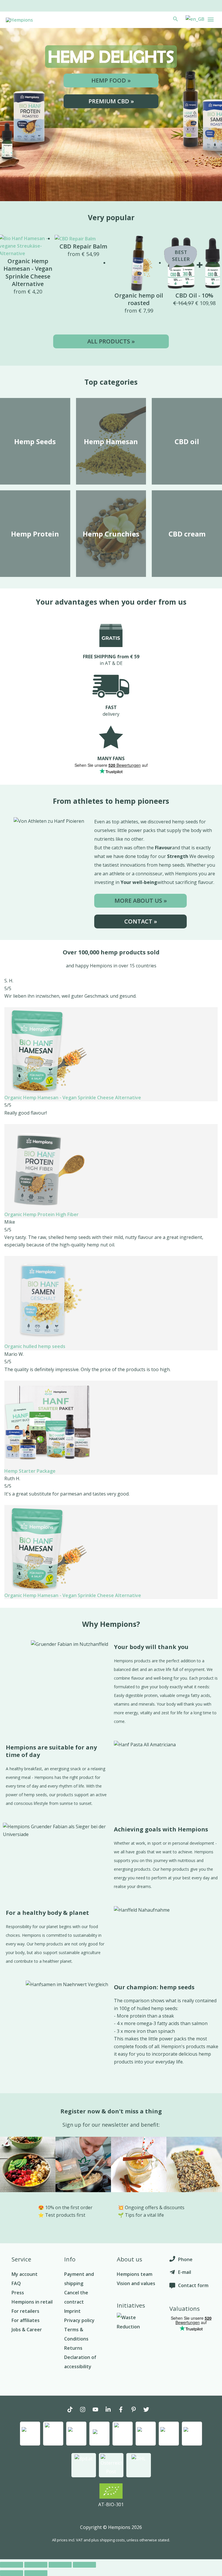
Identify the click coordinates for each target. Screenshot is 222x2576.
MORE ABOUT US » (141, 901)
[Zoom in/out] (84, 2565)
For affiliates (26, 2320)
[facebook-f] (124, 2410)
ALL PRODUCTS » (111, 341)
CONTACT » (141, 921)
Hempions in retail (32, 2302)
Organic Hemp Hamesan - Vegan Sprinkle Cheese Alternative (73, 1098)
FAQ (16, 2283)
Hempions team (135, 2274)
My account (25, 2274)
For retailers (25, 2311)
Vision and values (136, 2283)
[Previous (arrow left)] (12, 2573)
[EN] (194, 19)
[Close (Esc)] (12, 2565)
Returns (73, 2348)
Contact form (193, 2285)
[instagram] (86, 2410)
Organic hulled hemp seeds (35, 1346)
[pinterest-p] (136, 2410)
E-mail (185, 2272)
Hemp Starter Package (30, 1471)
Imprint (72, 2311)
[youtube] (98, 2410)
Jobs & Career (27, 2330)
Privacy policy (79, 2320)
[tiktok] (73, 2410)
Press (18, 2293)
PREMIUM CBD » (111, 101)
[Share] (36, 2565)
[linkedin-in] (111, 2410)
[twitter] (149, 2410)
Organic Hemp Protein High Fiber (41, 1214)
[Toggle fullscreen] (60, 2565)
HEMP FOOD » (111, 80)
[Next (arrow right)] (36, 2573)
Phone (185, 2259)
